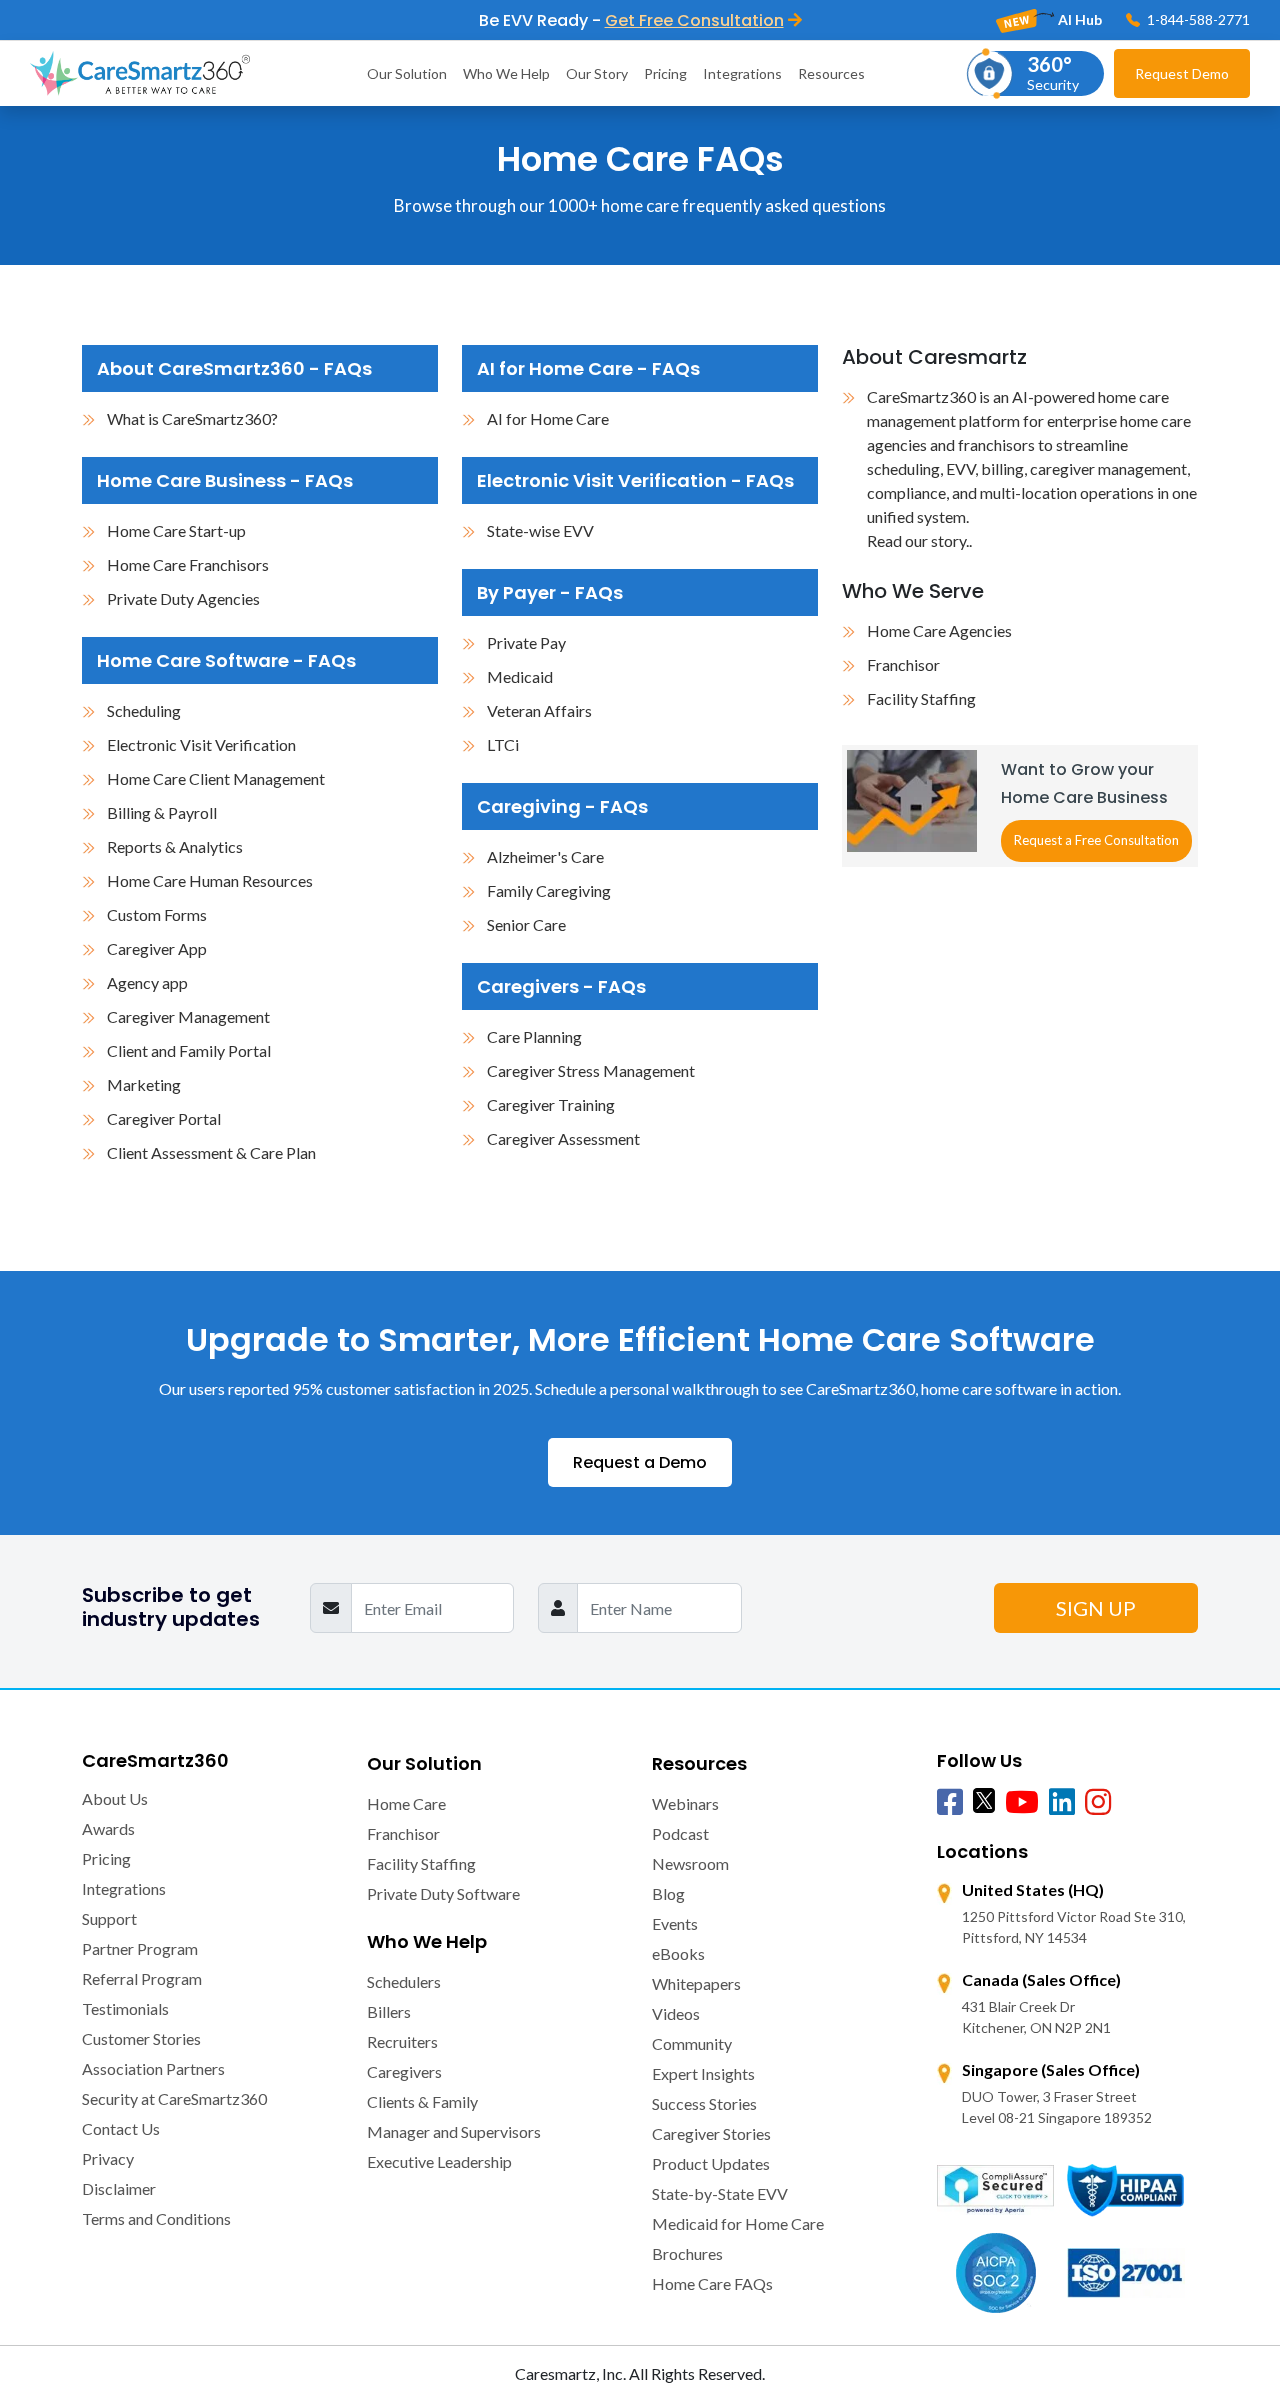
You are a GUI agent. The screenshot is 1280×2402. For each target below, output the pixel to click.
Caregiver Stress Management (591, 1070)
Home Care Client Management (216, 778)
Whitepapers (696, 1983)
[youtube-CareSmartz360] (1022, 1803)
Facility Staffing (921, 698)
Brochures (687, 2253)
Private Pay (526, 642)
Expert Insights (703, 2073)
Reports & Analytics (175, 846)
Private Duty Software (443, 1893)
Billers (389, 2011)
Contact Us (121, 2128)
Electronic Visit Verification (201, 744)
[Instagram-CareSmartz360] (1098, 1803)
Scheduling (144, 710)
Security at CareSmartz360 (174, 2098)
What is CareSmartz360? (192, 418)
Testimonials (125, 2008)
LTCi (503, 744)
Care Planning (534, 1036)
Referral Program (142, 1978)
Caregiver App (157, 948)
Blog (668, 1893)
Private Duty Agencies (183, 598)
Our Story (597, 73)
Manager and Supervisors (454, 2131)
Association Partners (153, 2068)
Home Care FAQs (712, 2283)
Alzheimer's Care (545, 856)
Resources (831, 73)
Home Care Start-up (176, 530)
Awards (108, 1828)
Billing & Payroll (162, 812)
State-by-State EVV (720, 2193)
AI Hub (1078, 19)
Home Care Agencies (939, 630)
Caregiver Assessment (563, 1138)
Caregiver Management (188, 1016)
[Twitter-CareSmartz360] (984, 1800)
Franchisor (903, 664)
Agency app (147, 982)
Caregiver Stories (711, 2133)
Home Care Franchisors (188, 564)
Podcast (680, 1833)
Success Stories (704, 2103)
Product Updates (711, 2163)
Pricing (665, 73)
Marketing (144, 1084)
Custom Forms (157, 914)
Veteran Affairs (539, 710)
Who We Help (506, 73)
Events (675, 1923)
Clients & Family (422, 2101)
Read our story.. (919, 540)
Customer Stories (141, 2038)
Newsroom (690, 1863)
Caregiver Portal (164, 1118)
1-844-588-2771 (1197, 19)
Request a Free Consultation (1096, 840)
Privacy (108, 2158)
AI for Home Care (548, 418)
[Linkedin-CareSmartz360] (1062, 1803)
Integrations (742, 73)
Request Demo (1182, 73)
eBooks (678, 1953)
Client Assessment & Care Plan (211, 1152)
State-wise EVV (540, 530)
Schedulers (404, 1981)
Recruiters (402, 2041)
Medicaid (520, 676)
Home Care (406, 1803)
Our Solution (407, 73)
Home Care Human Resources (210, 880)
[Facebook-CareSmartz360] (950, 1803)
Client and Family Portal (189, 1050)
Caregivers (404, 2071)
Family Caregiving (549, 890)
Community (692, 2043)
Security (1053, 72)
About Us (115, 1798)
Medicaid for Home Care (738, 2223)
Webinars (685, 1803)
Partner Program (140, 1948)
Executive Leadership (439, 2161)
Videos (676, 2013)
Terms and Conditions (156, 2218)
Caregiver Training (551, 1104)
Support (109, 1918)
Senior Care (526, 924)
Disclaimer (119, 2188)
